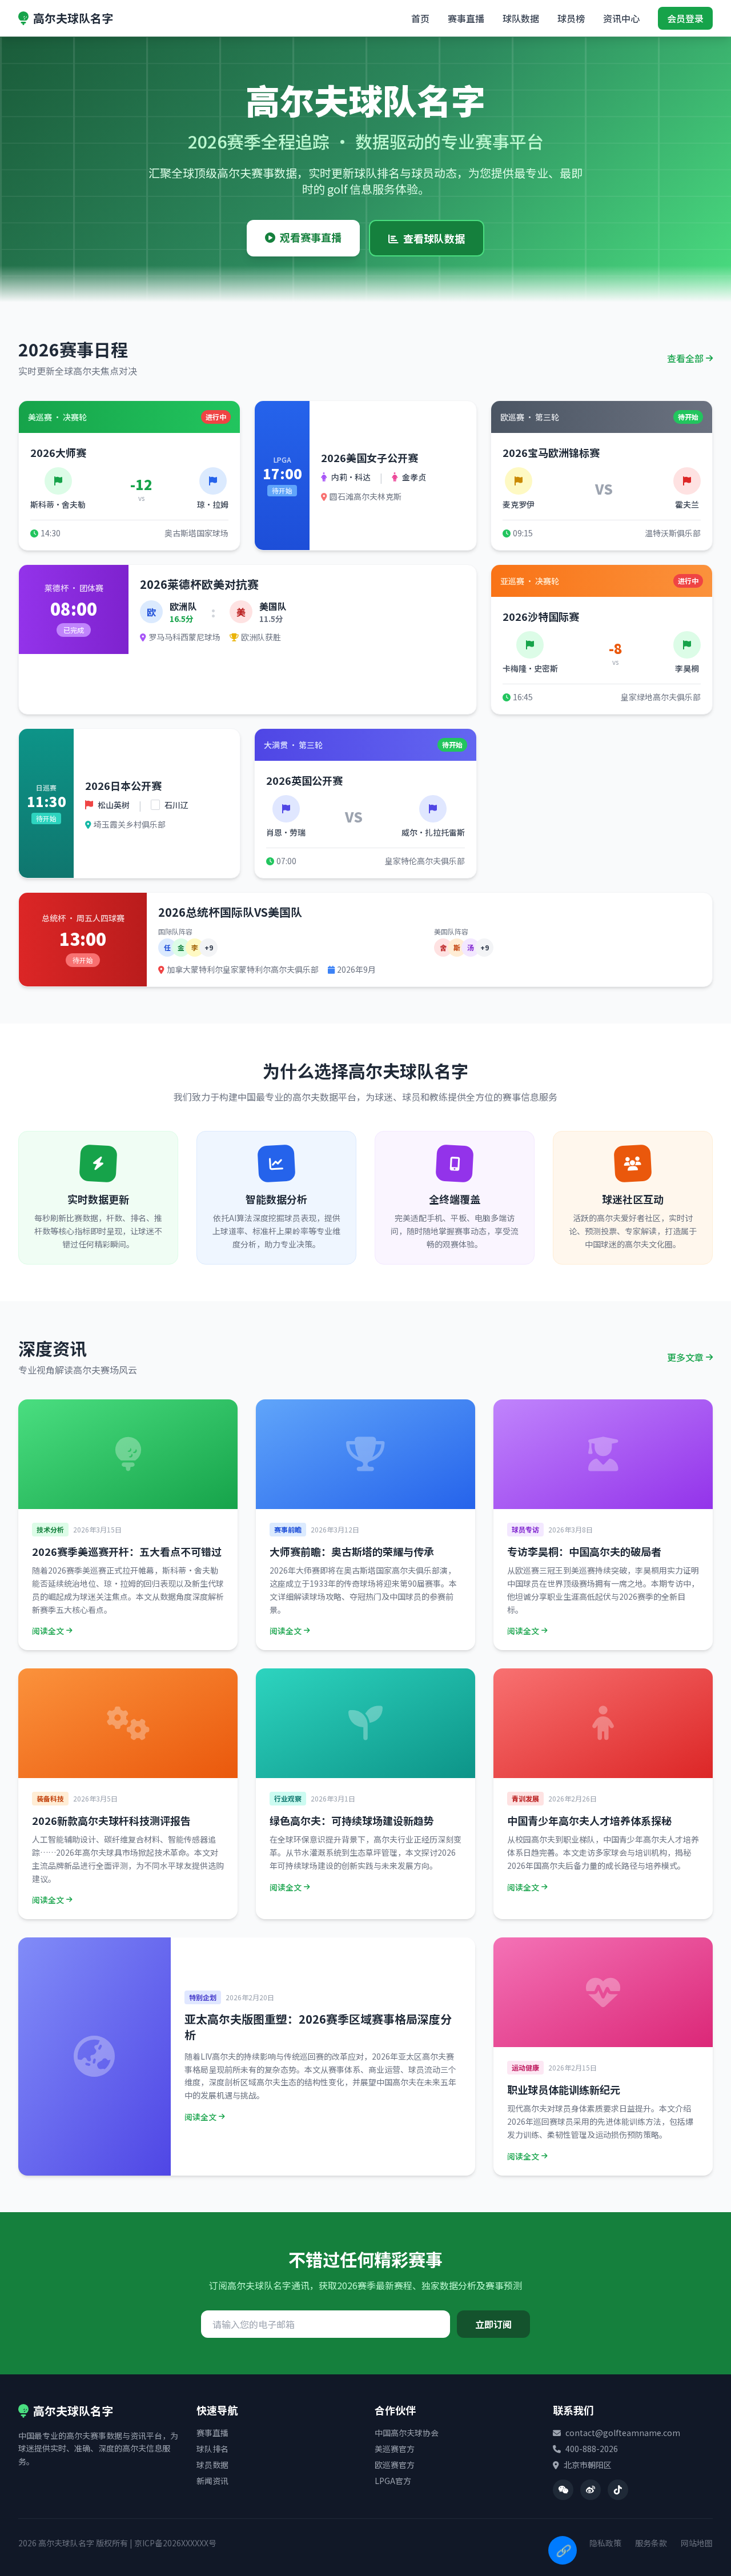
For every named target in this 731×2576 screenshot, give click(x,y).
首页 (420, 18)
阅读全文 (48, 1631)
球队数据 (521, 18)
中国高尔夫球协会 (407, 2433)
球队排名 (212, 2449)
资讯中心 (621, 18)
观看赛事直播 (311, 237)
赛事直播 (466, 18)
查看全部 (685, 358)
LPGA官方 (393, 2481)
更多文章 (685, 1357)
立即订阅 (493, 2324)
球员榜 (571, 18)
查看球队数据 (434, 238)
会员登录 (685, 18)
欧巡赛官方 (395, 2465)
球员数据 (212, 2465)
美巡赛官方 (395, 2449)
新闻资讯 (212, 2481)
